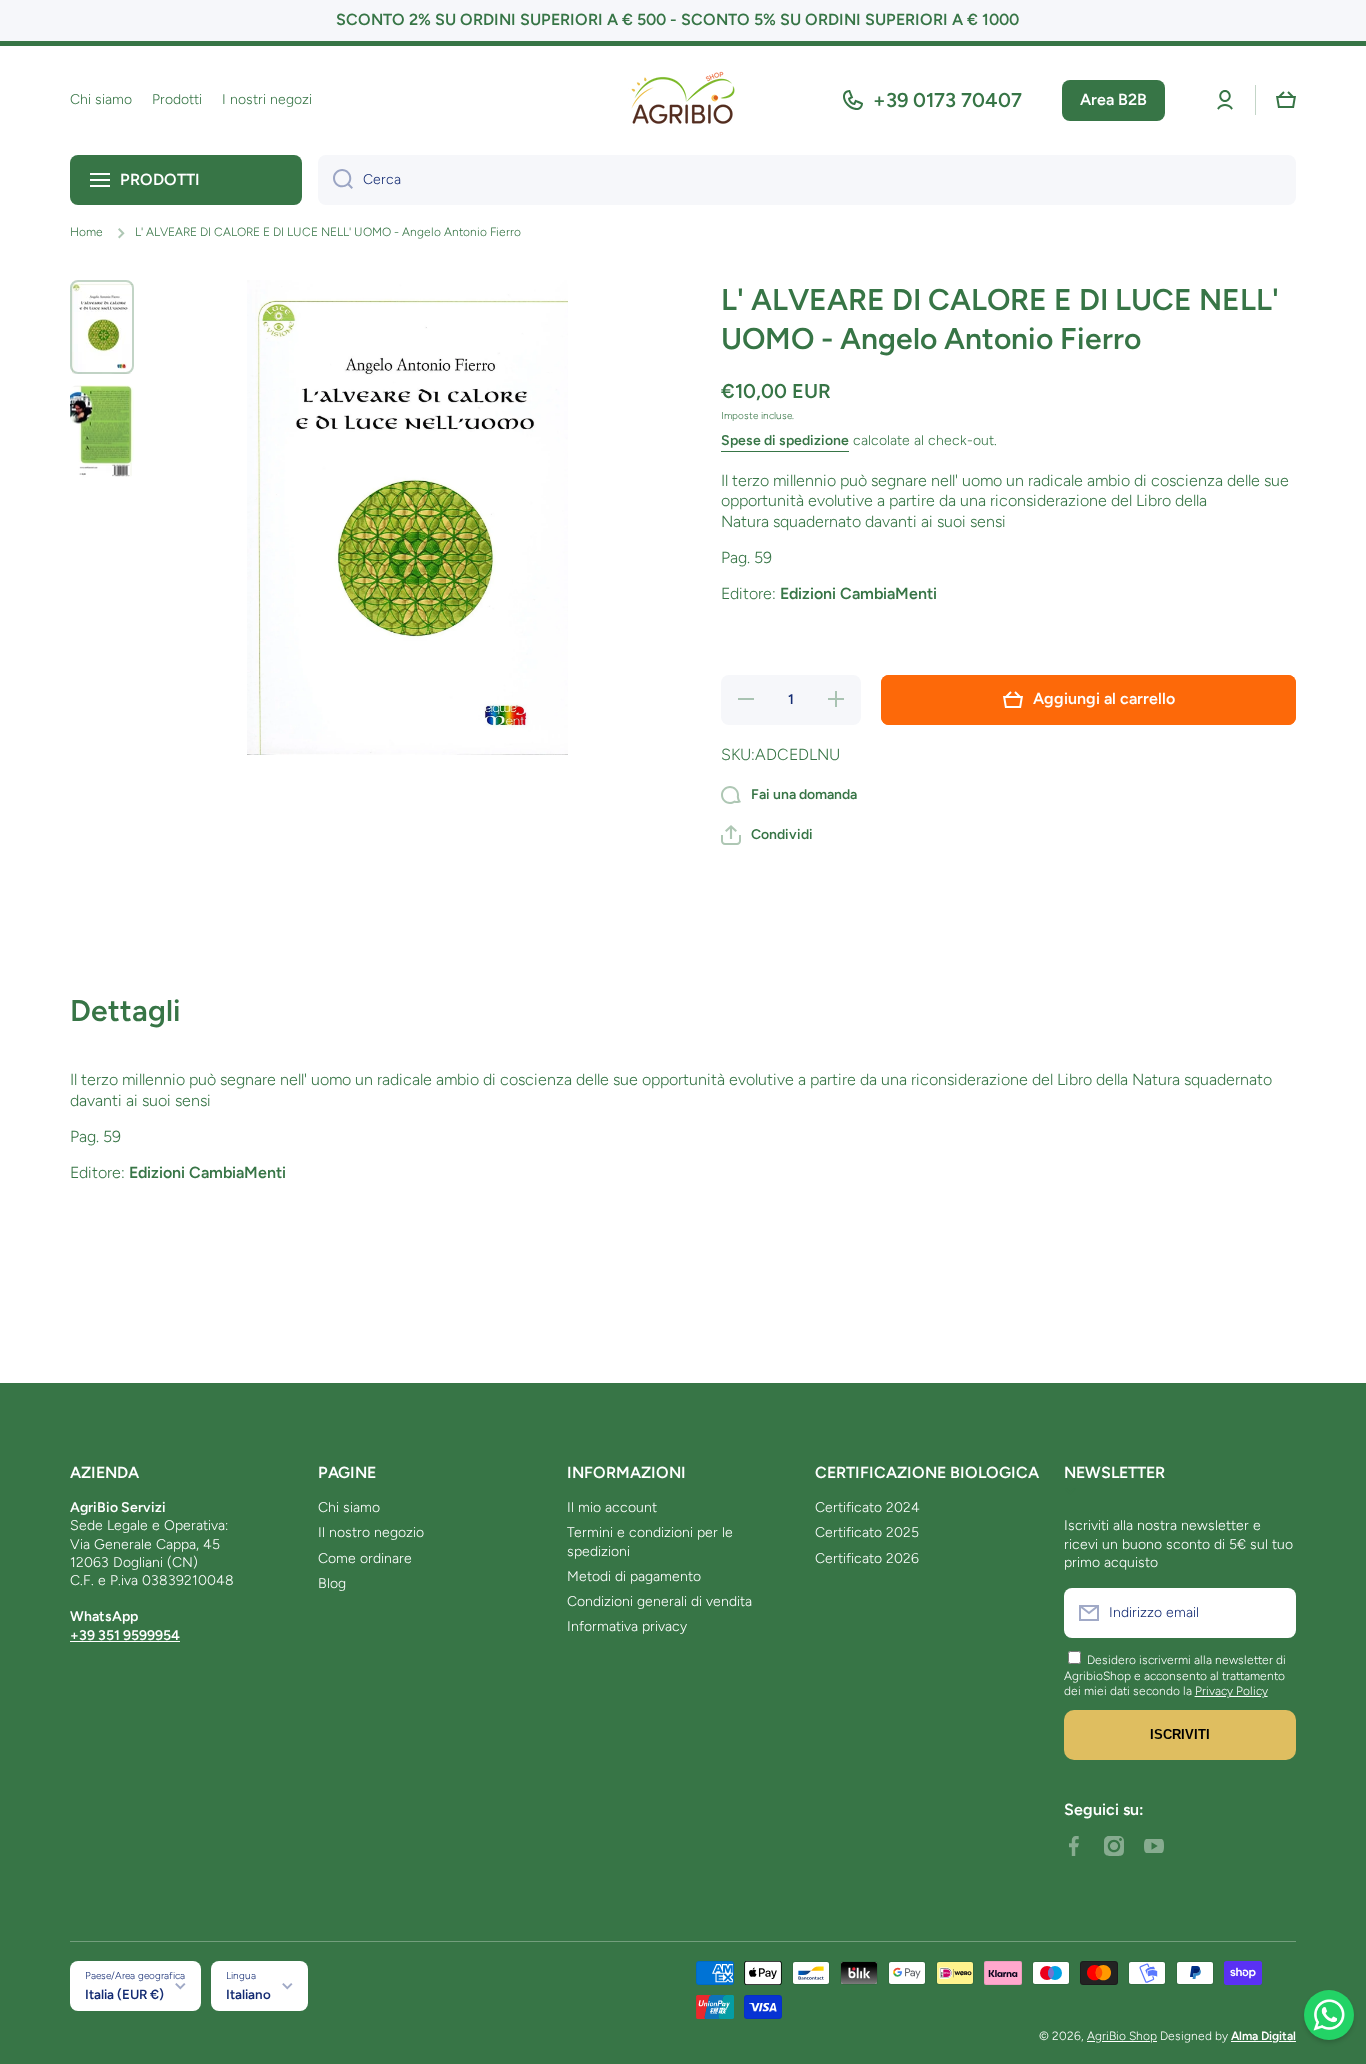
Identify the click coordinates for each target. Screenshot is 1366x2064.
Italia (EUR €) (124, 1994)
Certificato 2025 (867, 1532)
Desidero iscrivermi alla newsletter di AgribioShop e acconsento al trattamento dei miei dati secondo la (1175, 1675)
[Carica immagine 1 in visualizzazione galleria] (102, 327)
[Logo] (683, 100)
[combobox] (807, 180)
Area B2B (1113, 99)
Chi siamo (349, 1507)
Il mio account (612, 1507)
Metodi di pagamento (634, 1576)
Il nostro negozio (371, 1532)
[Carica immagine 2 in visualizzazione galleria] (102, 431)
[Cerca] (335, 180)
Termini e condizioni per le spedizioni (650, 1541)
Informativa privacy (627, 1626)
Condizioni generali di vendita (659, 1601)
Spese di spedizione (785, 440)
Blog (332, 1583)
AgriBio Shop (1122, 2036)
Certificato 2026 (867, 1558)
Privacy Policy (1231, 1691)
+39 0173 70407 (947, 100)
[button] (1286, 100)
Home (86, 232)
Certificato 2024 (867, 1507)
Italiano (248, 1994)
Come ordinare (365, 1558)
